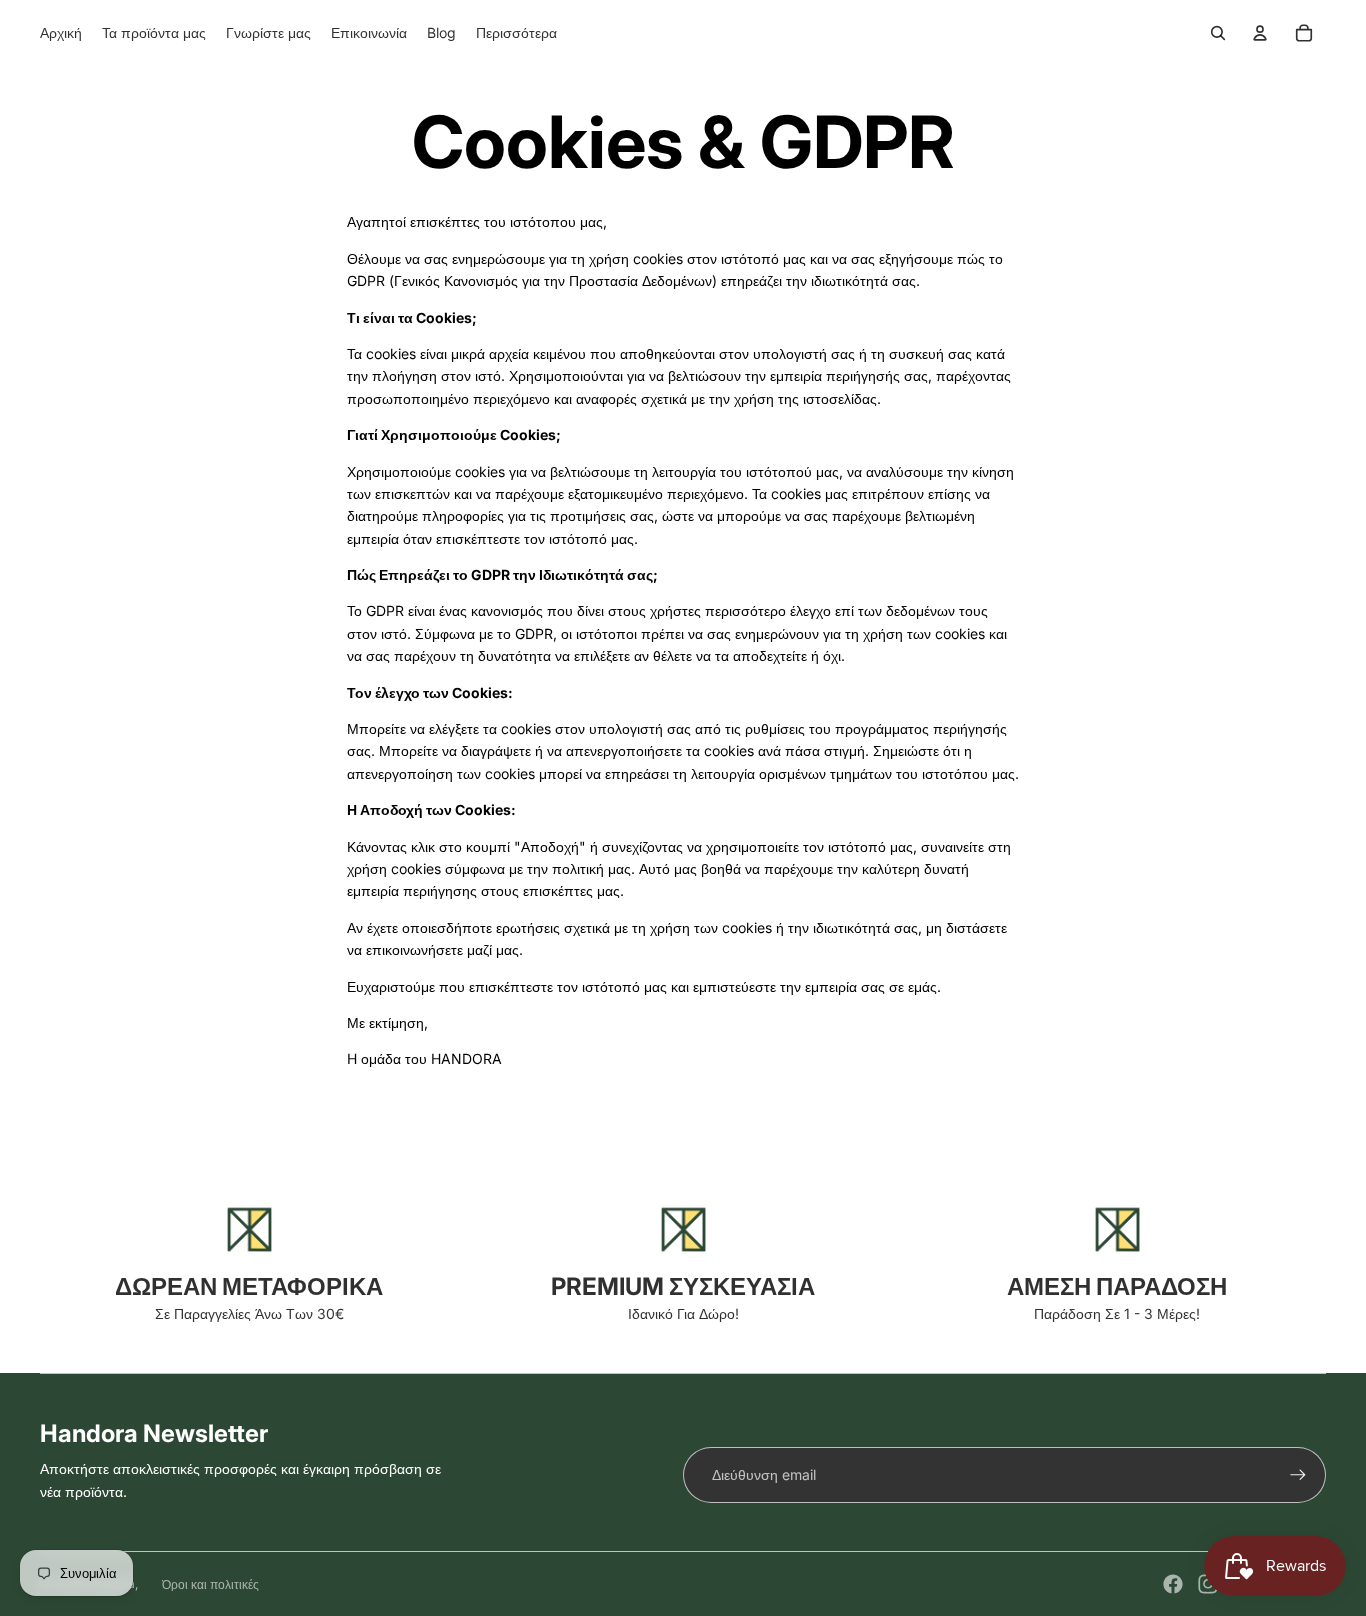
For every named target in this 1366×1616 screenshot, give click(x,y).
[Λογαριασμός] (1260, 33)
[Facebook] (1173, 1584)
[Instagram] (1208, 1584)
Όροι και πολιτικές (210, 1584)
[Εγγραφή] (1298, 1475)
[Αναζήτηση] (1218, 33)
